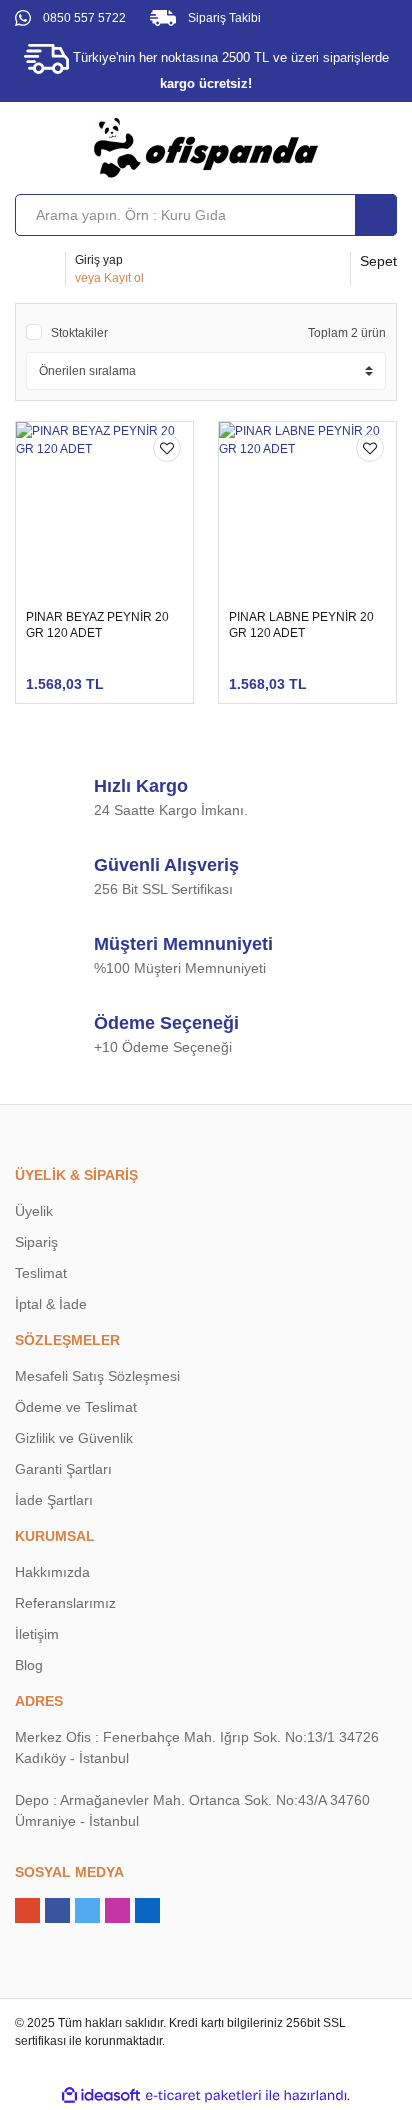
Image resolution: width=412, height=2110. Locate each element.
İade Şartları (54, 1500)
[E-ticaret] (203, 2095)
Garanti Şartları (63, 1469)
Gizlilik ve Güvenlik (74, 1438)
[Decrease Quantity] (146, 674)
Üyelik (34, 1211)
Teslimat (41, 1273)
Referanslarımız (65, 1603)
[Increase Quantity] (210, 674)
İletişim (37, 1634)
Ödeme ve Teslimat (76, 1407)
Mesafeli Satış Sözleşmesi (97, 1376)
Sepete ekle (111, 673)
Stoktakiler (79, 333)
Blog (29, 1665)
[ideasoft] (101, 2095)
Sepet (378, 261)
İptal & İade (51, 1304)
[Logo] (206, 147)
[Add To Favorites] (167, 448)
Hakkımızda (52, 1572)
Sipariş (36, 1242)
